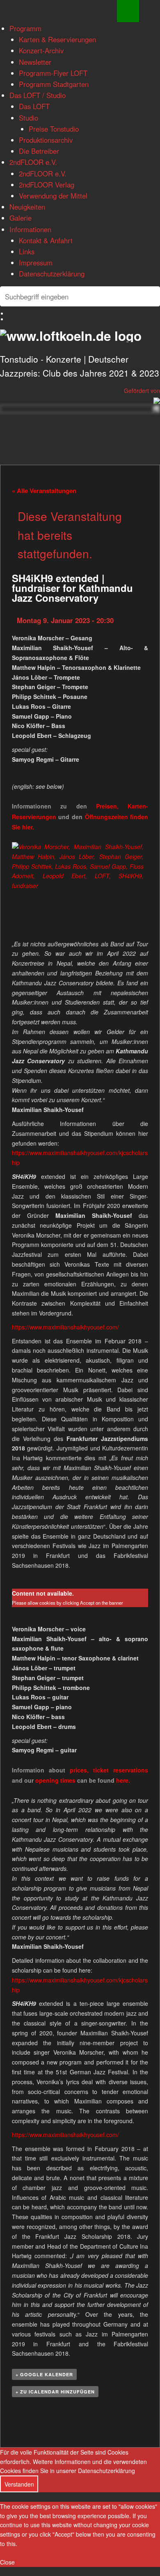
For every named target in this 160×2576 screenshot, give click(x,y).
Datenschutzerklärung (52, 274)
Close (7, 2562)
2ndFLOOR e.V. (33, 162)
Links (27, 251)
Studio (29, 118)
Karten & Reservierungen (57, 39)
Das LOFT (34, 106)
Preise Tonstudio (54, 129)
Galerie (21, 218)
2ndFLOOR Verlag (47, 185)
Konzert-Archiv (41, 50)
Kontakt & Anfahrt (46, 240)
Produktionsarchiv (46, 140)
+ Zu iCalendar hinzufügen (55, 2392)
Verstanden (19, 2484)
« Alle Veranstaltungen (44, 491)
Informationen (30, 229)
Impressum (36, 263)
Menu (128, 11)
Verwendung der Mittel (53, 196)
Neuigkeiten (27, 207)
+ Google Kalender (44, 2374)
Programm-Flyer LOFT (53, 73)
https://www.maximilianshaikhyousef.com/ (65, 1327)
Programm (25, 28)
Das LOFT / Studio (38, 95)
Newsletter (35, 62)
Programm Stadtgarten (54, 84)
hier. (28, 827)
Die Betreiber (39, 151)
